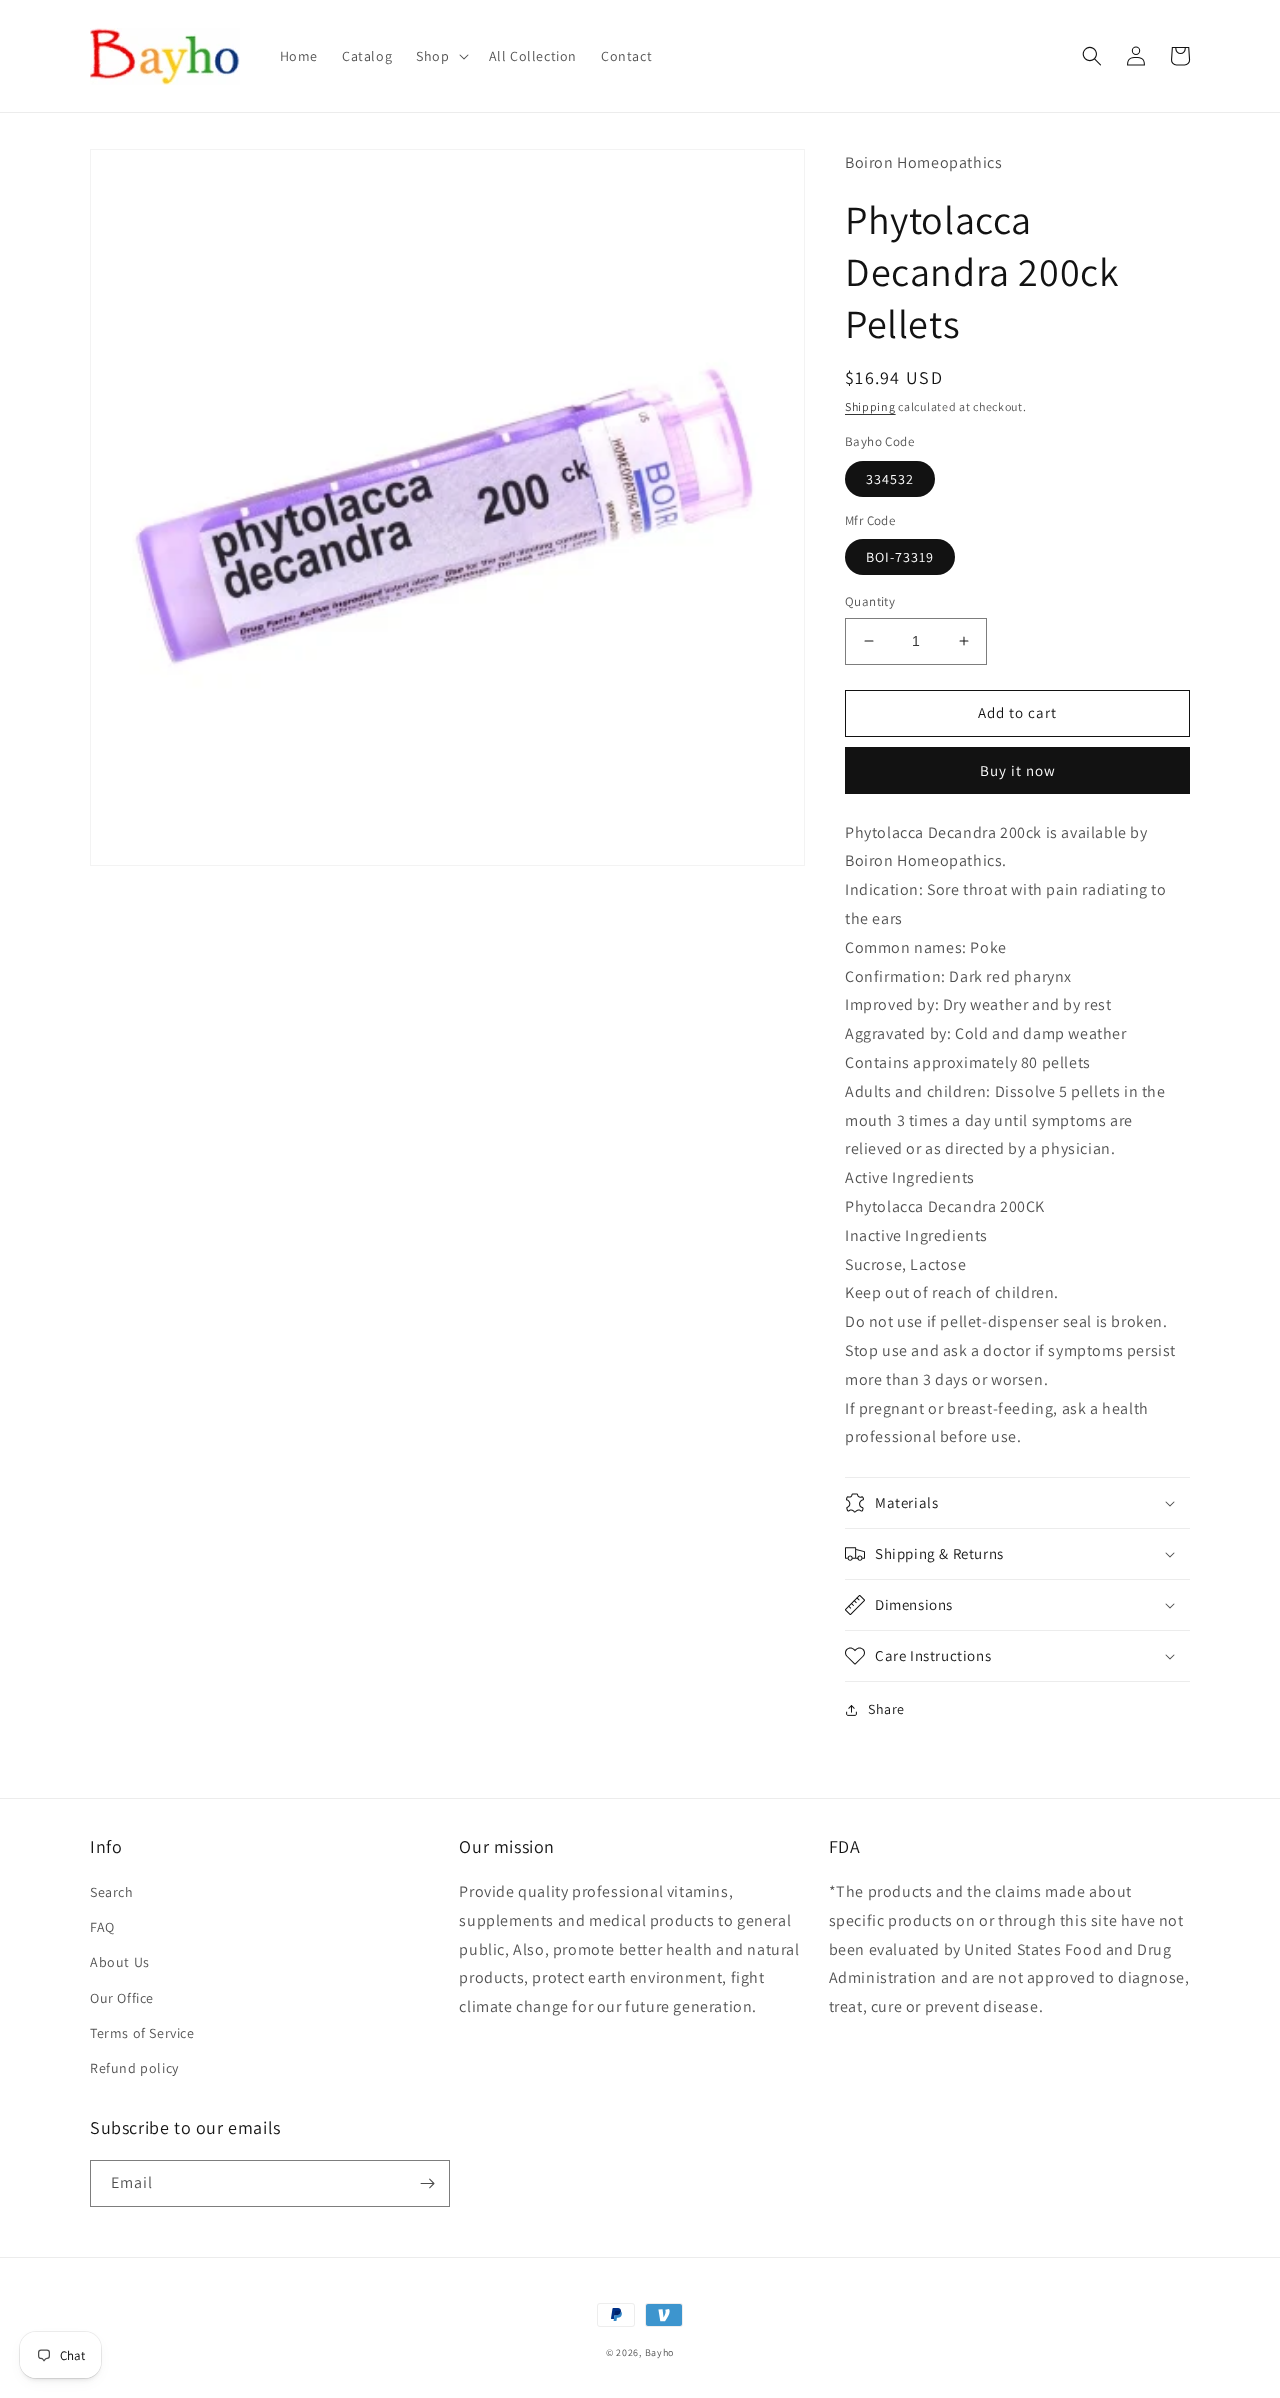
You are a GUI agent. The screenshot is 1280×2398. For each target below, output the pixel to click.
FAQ (102, 1927)
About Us (120, 1962)
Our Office (122, 1998)
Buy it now (1018, 770)
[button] (440, 56)
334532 (890, 479)
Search (112, 1892)
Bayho (660, 2352)
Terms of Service (142, 2033)
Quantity (870, 601)
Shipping (870, 406)
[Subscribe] (427, 2183)
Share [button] (886, 1709)
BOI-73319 (900, 557)
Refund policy (134, 2068)
